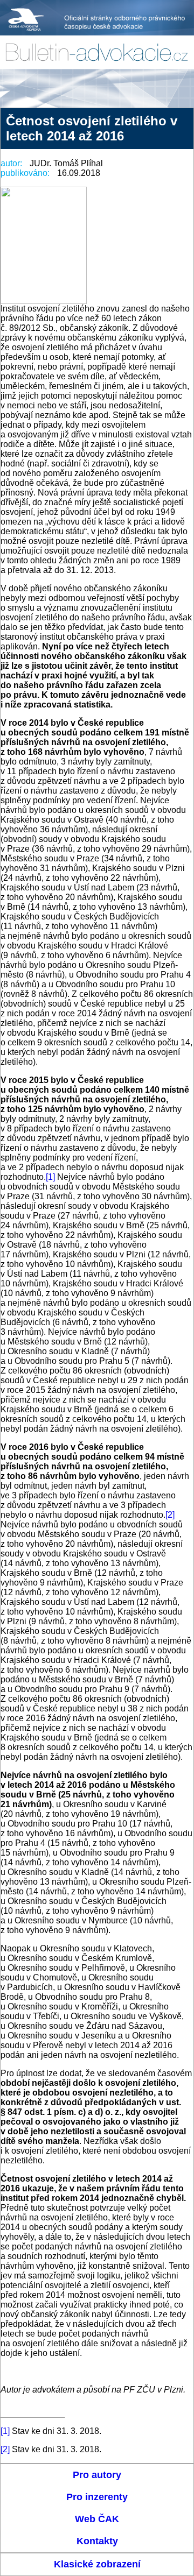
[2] (170, 1515)
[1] (50, 1177)
